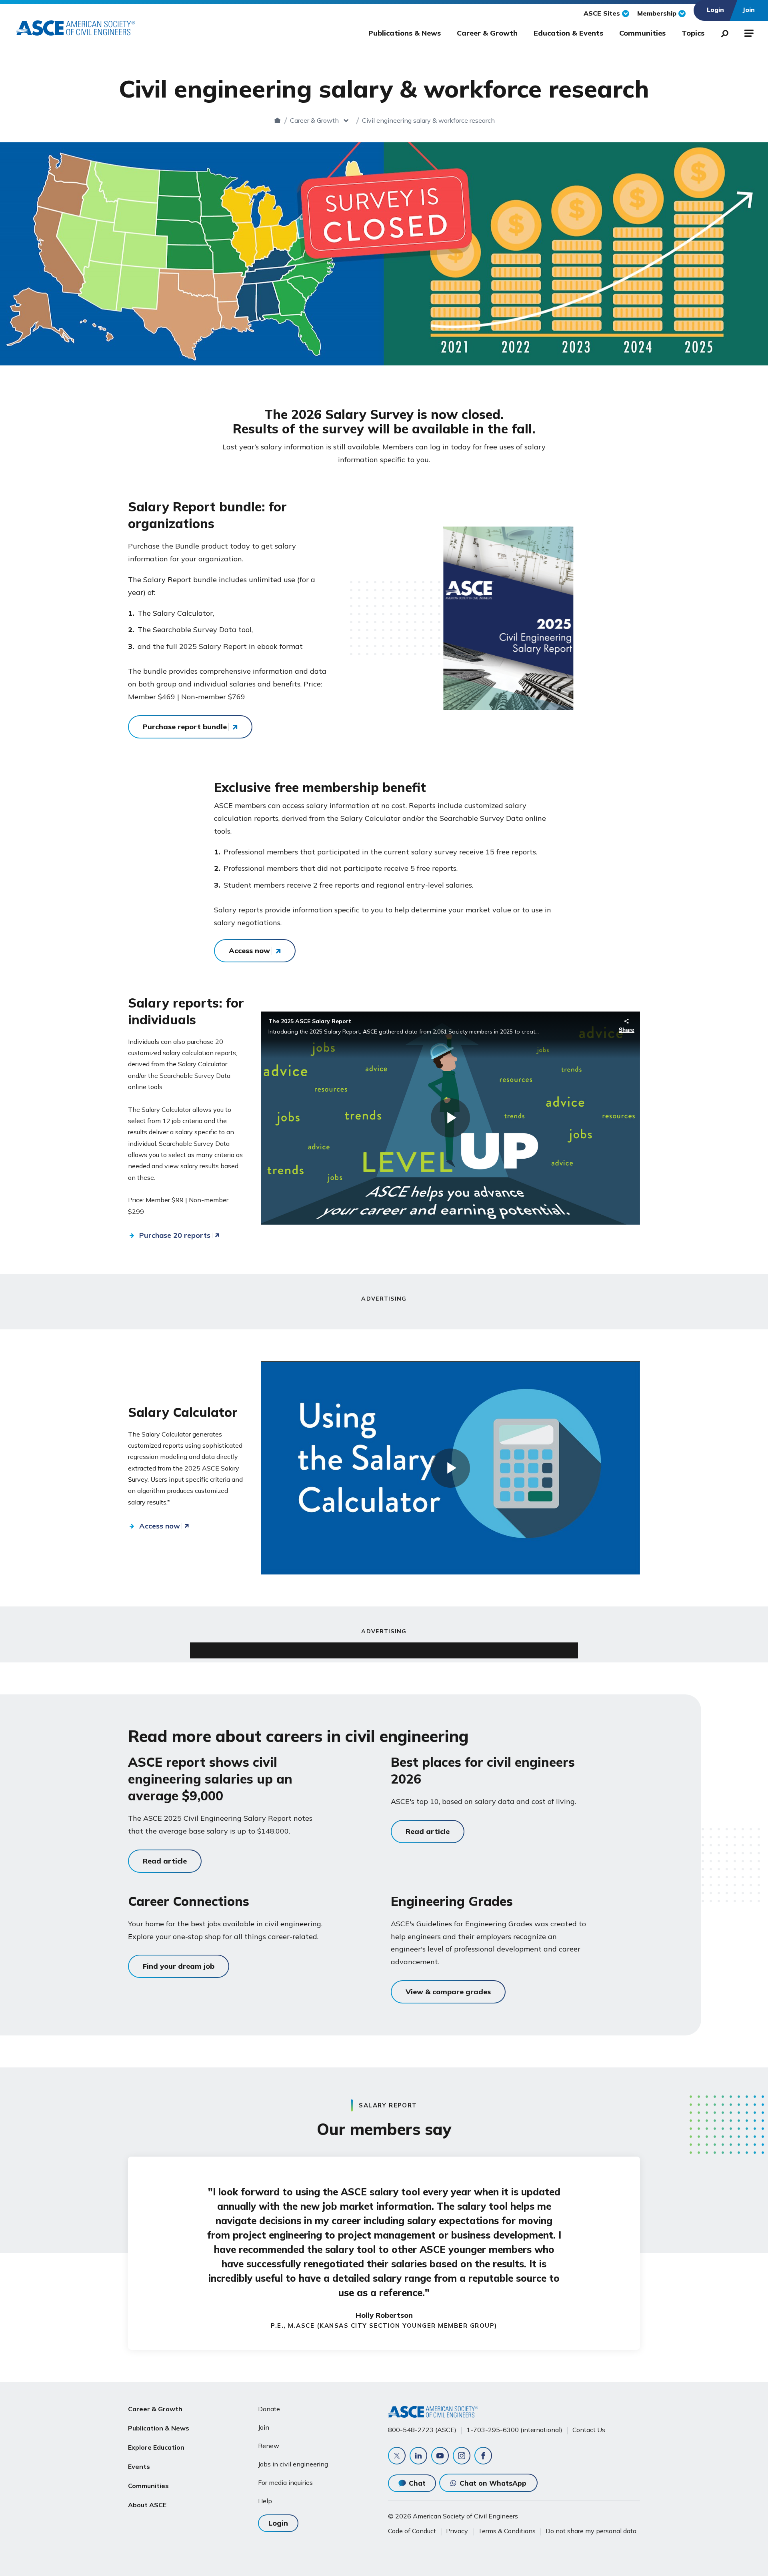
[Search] (722, 32)
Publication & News (159, 2428)
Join (264, 2427)
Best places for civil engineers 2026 (483, 1770)
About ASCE (147, 2505)
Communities (642, 33)
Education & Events (568, 33)
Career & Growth (487, 33)
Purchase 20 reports (175, 1235)
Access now (249, 951)
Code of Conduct (412, 2531)
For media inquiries (285, 2482)
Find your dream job (179, 1966)
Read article (165, 1861)
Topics (693, 33)
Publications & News (405, 33)
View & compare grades (448, 1992)
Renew (269, 2446)
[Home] (277, 120)
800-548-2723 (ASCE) (422, 2430)
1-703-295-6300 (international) (514, 2430)
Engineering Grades (452, 1901)
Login (278, 2523)
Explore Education (156, 2447)
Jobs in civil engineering (293, 2464)
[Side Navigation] (748, 32)
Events (139, 2466)
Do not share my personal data (591, 2531)
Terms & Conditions (507, 2531)
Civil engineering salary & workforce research (428, 120)
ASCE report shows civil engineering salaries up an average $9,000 (210, 1779)
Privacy (457, 2531)
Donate (269, 2409)
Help (265, 2501)
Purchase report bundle (185, 727)
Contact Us (589, 2430)
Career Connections (189, 1901)
